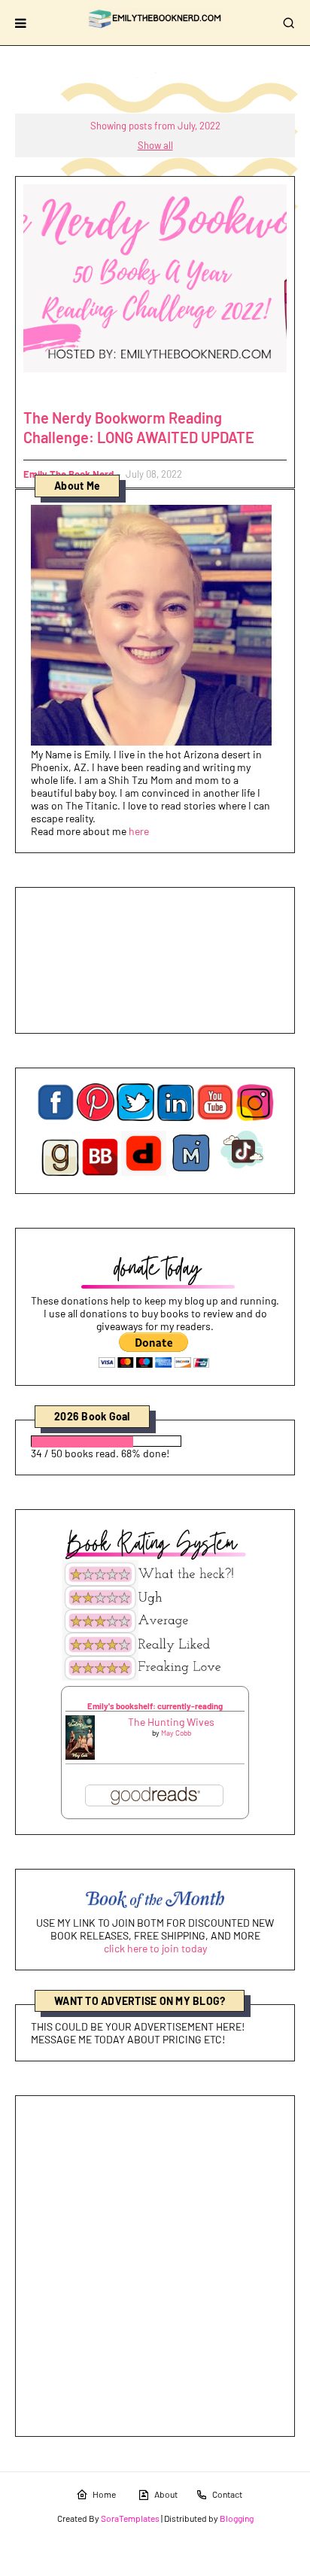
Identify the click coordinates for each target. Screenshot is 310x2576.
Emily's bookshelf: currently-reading (155, 1706)
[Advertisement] (155, 2266)
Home (104, 2494)
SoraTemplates (130, 2518)
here (139, 831)
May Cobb (176, 1733)
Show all (155, 145)
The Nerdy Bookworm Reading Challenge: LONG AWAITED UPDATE (139, 427)
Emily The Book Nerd (68, 474)
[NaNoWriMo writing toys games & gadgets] (155, 1441)
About (166, 2494)
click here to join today (155, 1948)
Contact (227, 2494)
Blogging (237, 2518)
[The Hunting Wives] (80, 1756)
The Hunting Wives (171, 1722)
